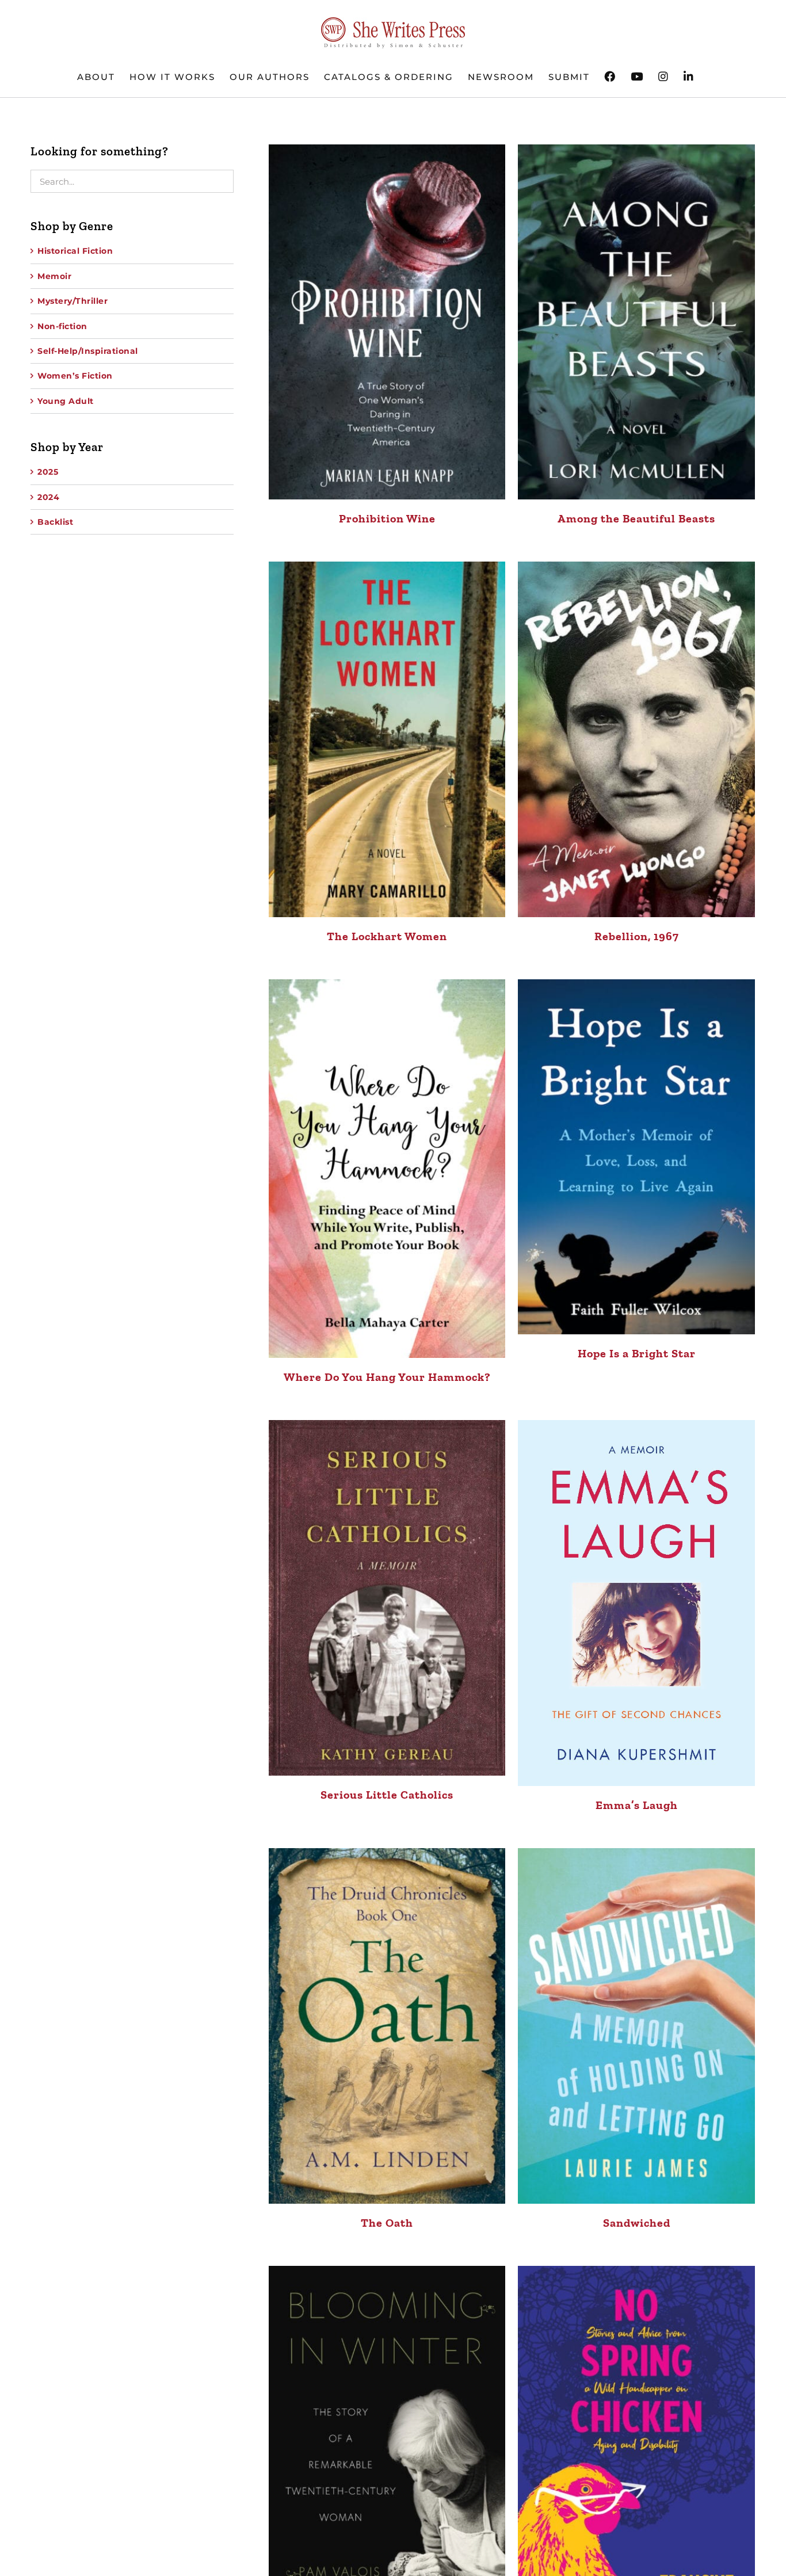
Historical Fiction (75, 251)
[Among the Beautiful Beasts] (636, 322)
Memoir (54, 276)
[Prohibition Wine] (387, 322)
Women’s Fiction (75, 376)
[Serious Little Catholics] (387, 1598)
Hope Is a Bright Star (637, 1353)
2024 (48, 497)
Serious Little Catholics (387, 1795)
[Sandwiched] (636, 2026)
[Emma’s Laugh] (636, 1603)
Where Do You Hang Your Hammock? (387, 1377)
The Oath (387, 2223)
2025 (48, 472)
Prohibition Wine (387, 518)
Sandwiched (637, 2223)
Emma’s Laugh (637, 1805)
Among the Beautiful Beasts (636, 518)
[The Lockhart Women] (387, 739)
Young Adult (66, 401)
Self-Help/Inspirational (88, 351)
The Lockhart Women (387, 936)
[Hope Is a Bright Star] (636, 1157)
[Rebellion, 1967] (636, 739)
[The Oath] (387, 2026)
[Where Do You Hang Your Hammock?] (387, 1169)
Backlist (55, 522)
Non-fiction (62, 326)
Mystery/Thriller (73, 301)
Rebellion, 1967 (637, 936)
